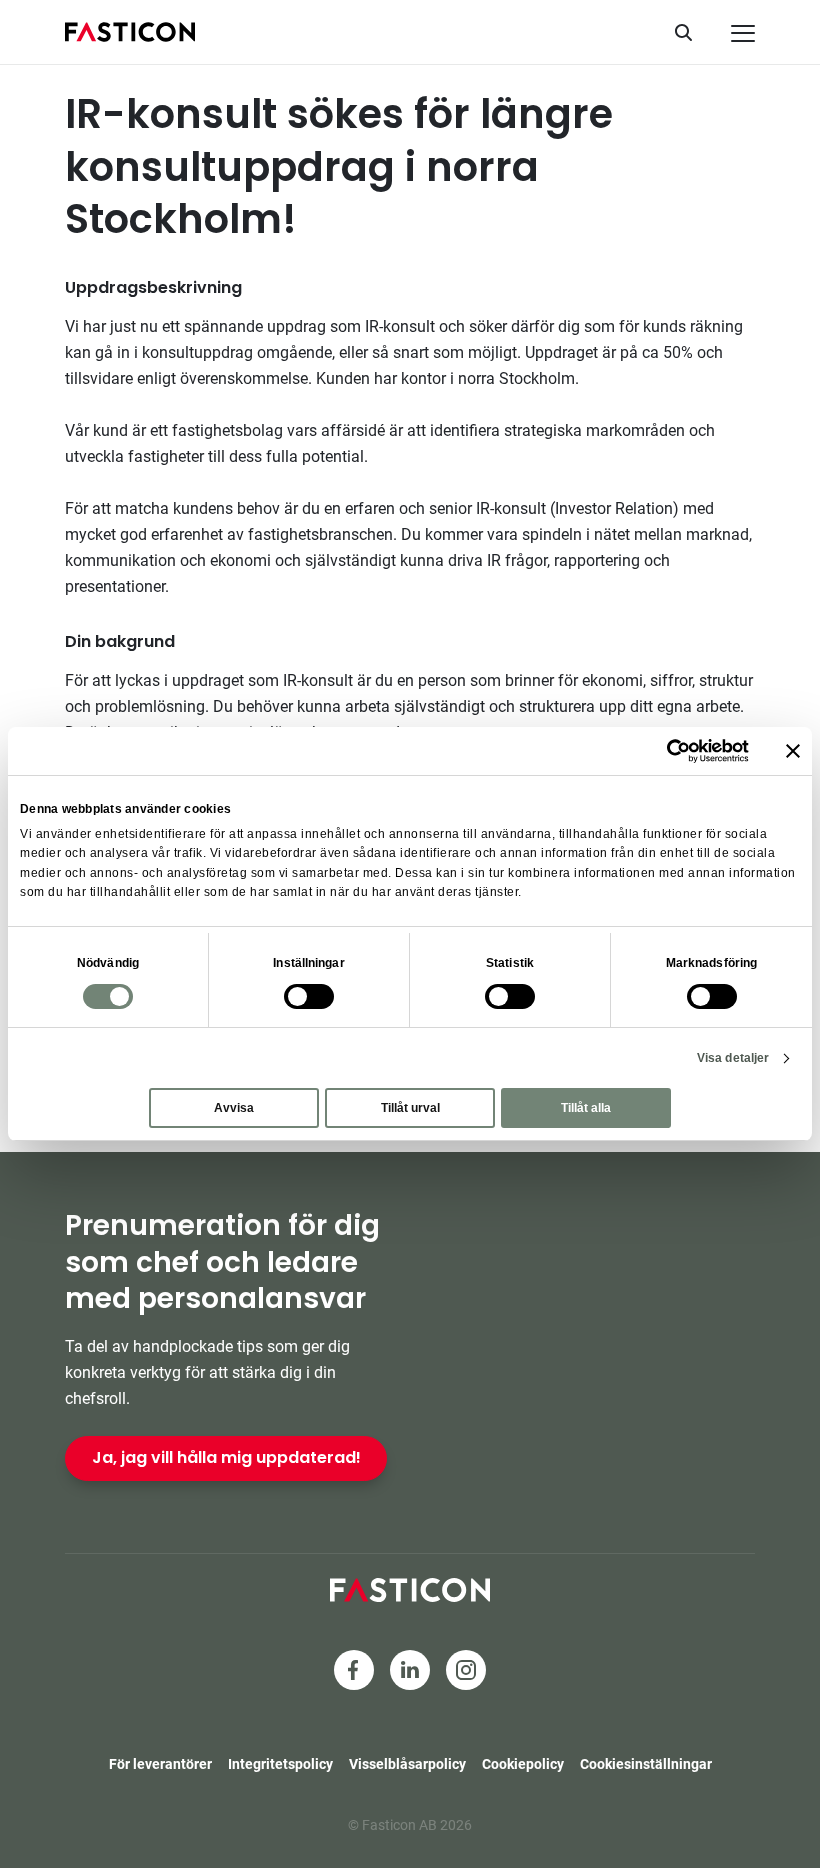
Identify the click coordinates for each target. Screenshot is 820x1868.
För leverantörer (160, 1764)
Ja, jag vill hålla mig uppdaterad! (226, 1457)
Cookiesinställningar (646, 1764)
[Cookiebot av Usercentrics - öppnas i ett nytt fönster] (661, 751)
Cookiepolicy (523, 1764)
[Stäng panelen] (793, 751)
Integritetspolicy (280, 1764)
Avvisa (234, 1108)
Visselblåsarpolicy (407, 1764)
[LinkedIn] (410, 1670)
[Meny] (743, 34)
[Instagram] (466, 1670)
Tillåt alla (586, 1108)
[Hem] (130, 32)
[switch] (309, 996)
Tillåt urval (410, 1108)
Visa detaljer (733, 1058)
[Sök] (691, 32)
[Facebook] (354, 1670)
